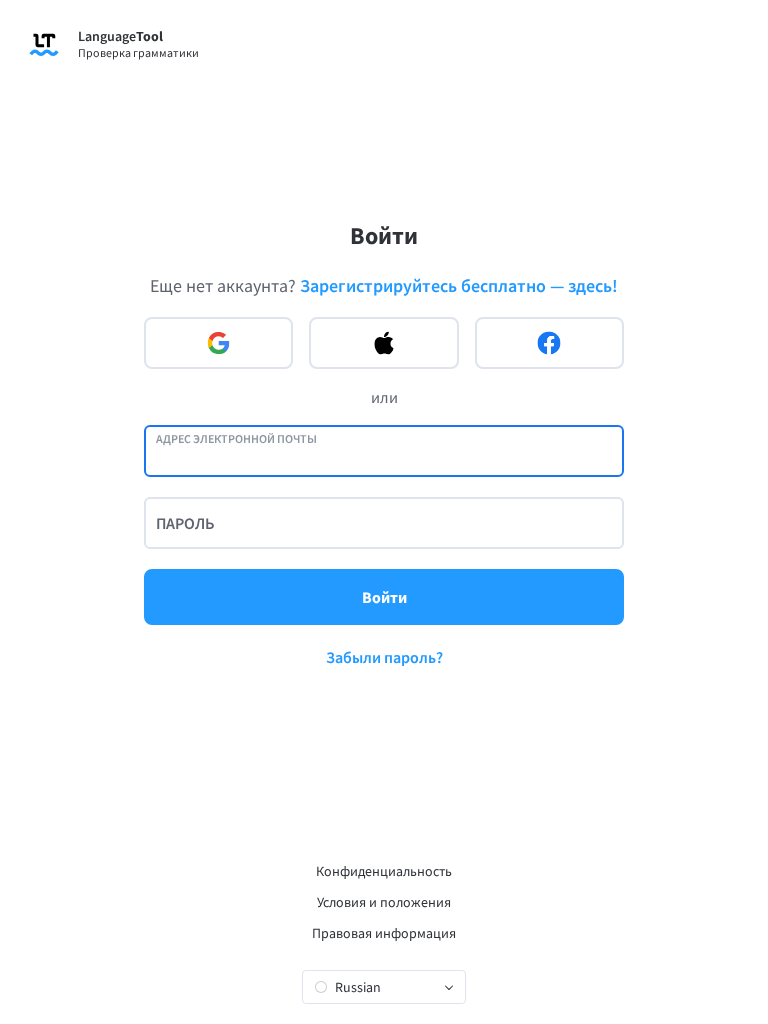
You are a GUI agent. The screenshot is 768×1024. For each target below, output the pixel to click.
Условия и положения (384, 902)
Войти (384, 597)
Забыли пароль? (384, 657)
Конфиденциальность (384, 871)
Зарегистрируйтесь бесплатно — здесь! (459, 285)
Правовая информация (384, 933)
